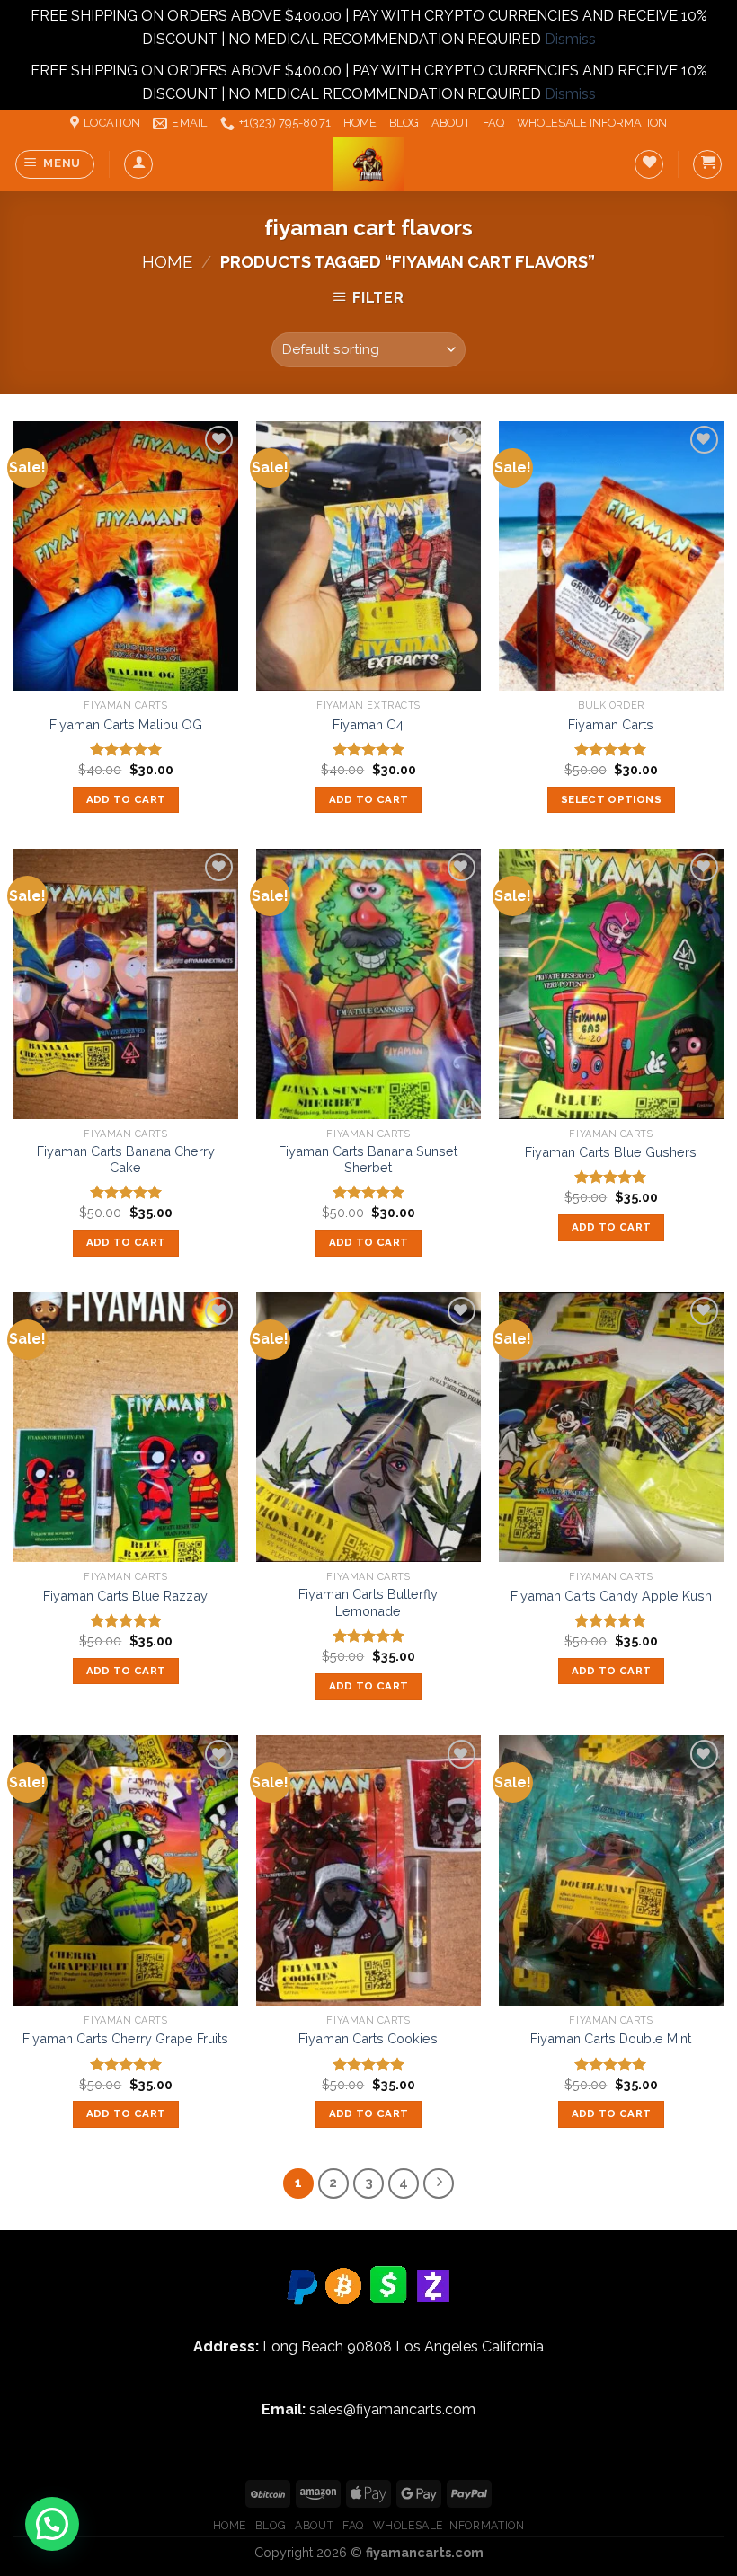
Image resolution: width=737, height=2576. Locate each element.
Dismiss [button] (570, 39)
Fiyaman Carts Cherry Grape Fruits (125, 2038)
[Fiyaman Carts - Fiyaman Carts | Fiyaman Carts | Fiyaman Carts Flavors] (368, 164)
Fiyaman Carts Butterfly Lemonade (368, 1602)
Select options (611, 799)
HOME (360, 123)
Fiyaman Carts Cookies (368, 2038)
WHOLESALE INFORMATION (592, 123)
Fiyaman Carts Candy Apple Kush (611, 1596)
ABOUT (451, 123)
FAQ (493, 123)
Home (167, 262)
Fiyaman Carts (611, 724)
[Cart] (707, 164)
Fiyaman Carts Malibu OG (126, 724)
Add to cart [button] (126, 799)
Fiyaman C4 (368, 724)
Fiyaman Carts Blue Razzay (125, 1596)
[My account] (138, 164)
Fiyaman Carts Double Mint (611, 2038)
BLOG (404, 123)
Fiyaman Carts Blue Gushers (611, 1152)
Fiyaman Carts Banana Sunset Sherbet (368, 1160)
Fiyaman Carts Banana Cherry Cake (126, 1160)
